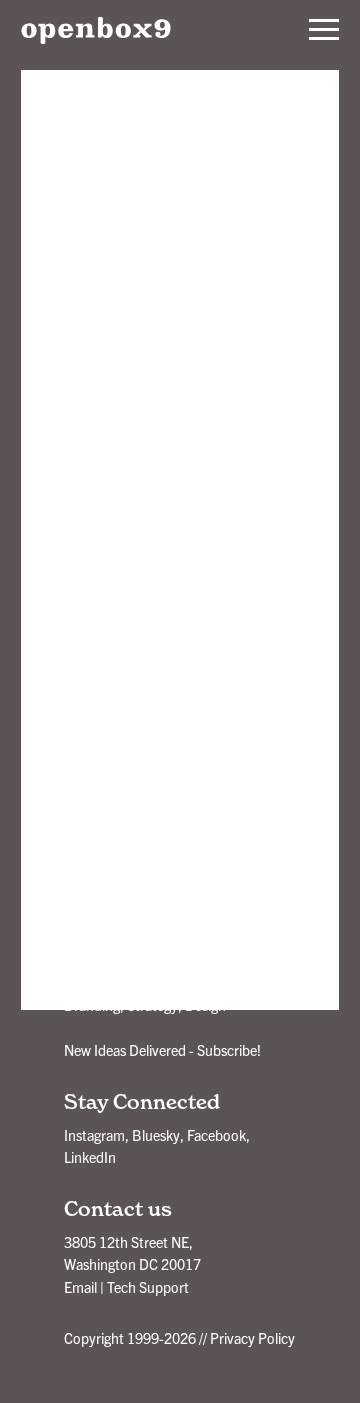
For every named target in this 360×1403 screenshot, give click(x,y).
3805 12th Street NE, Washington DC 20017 (132, 1253)
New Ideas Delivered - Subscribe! (162, 1050)
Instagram (94, 1135)
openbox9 (96, 30)
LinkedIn (90, 1157)
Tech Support (148, 1287)
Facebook (216, 1135)
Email (80, 1287)
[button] (324, 30)
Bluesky (156, 1135)
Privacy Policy (252, 1338)
